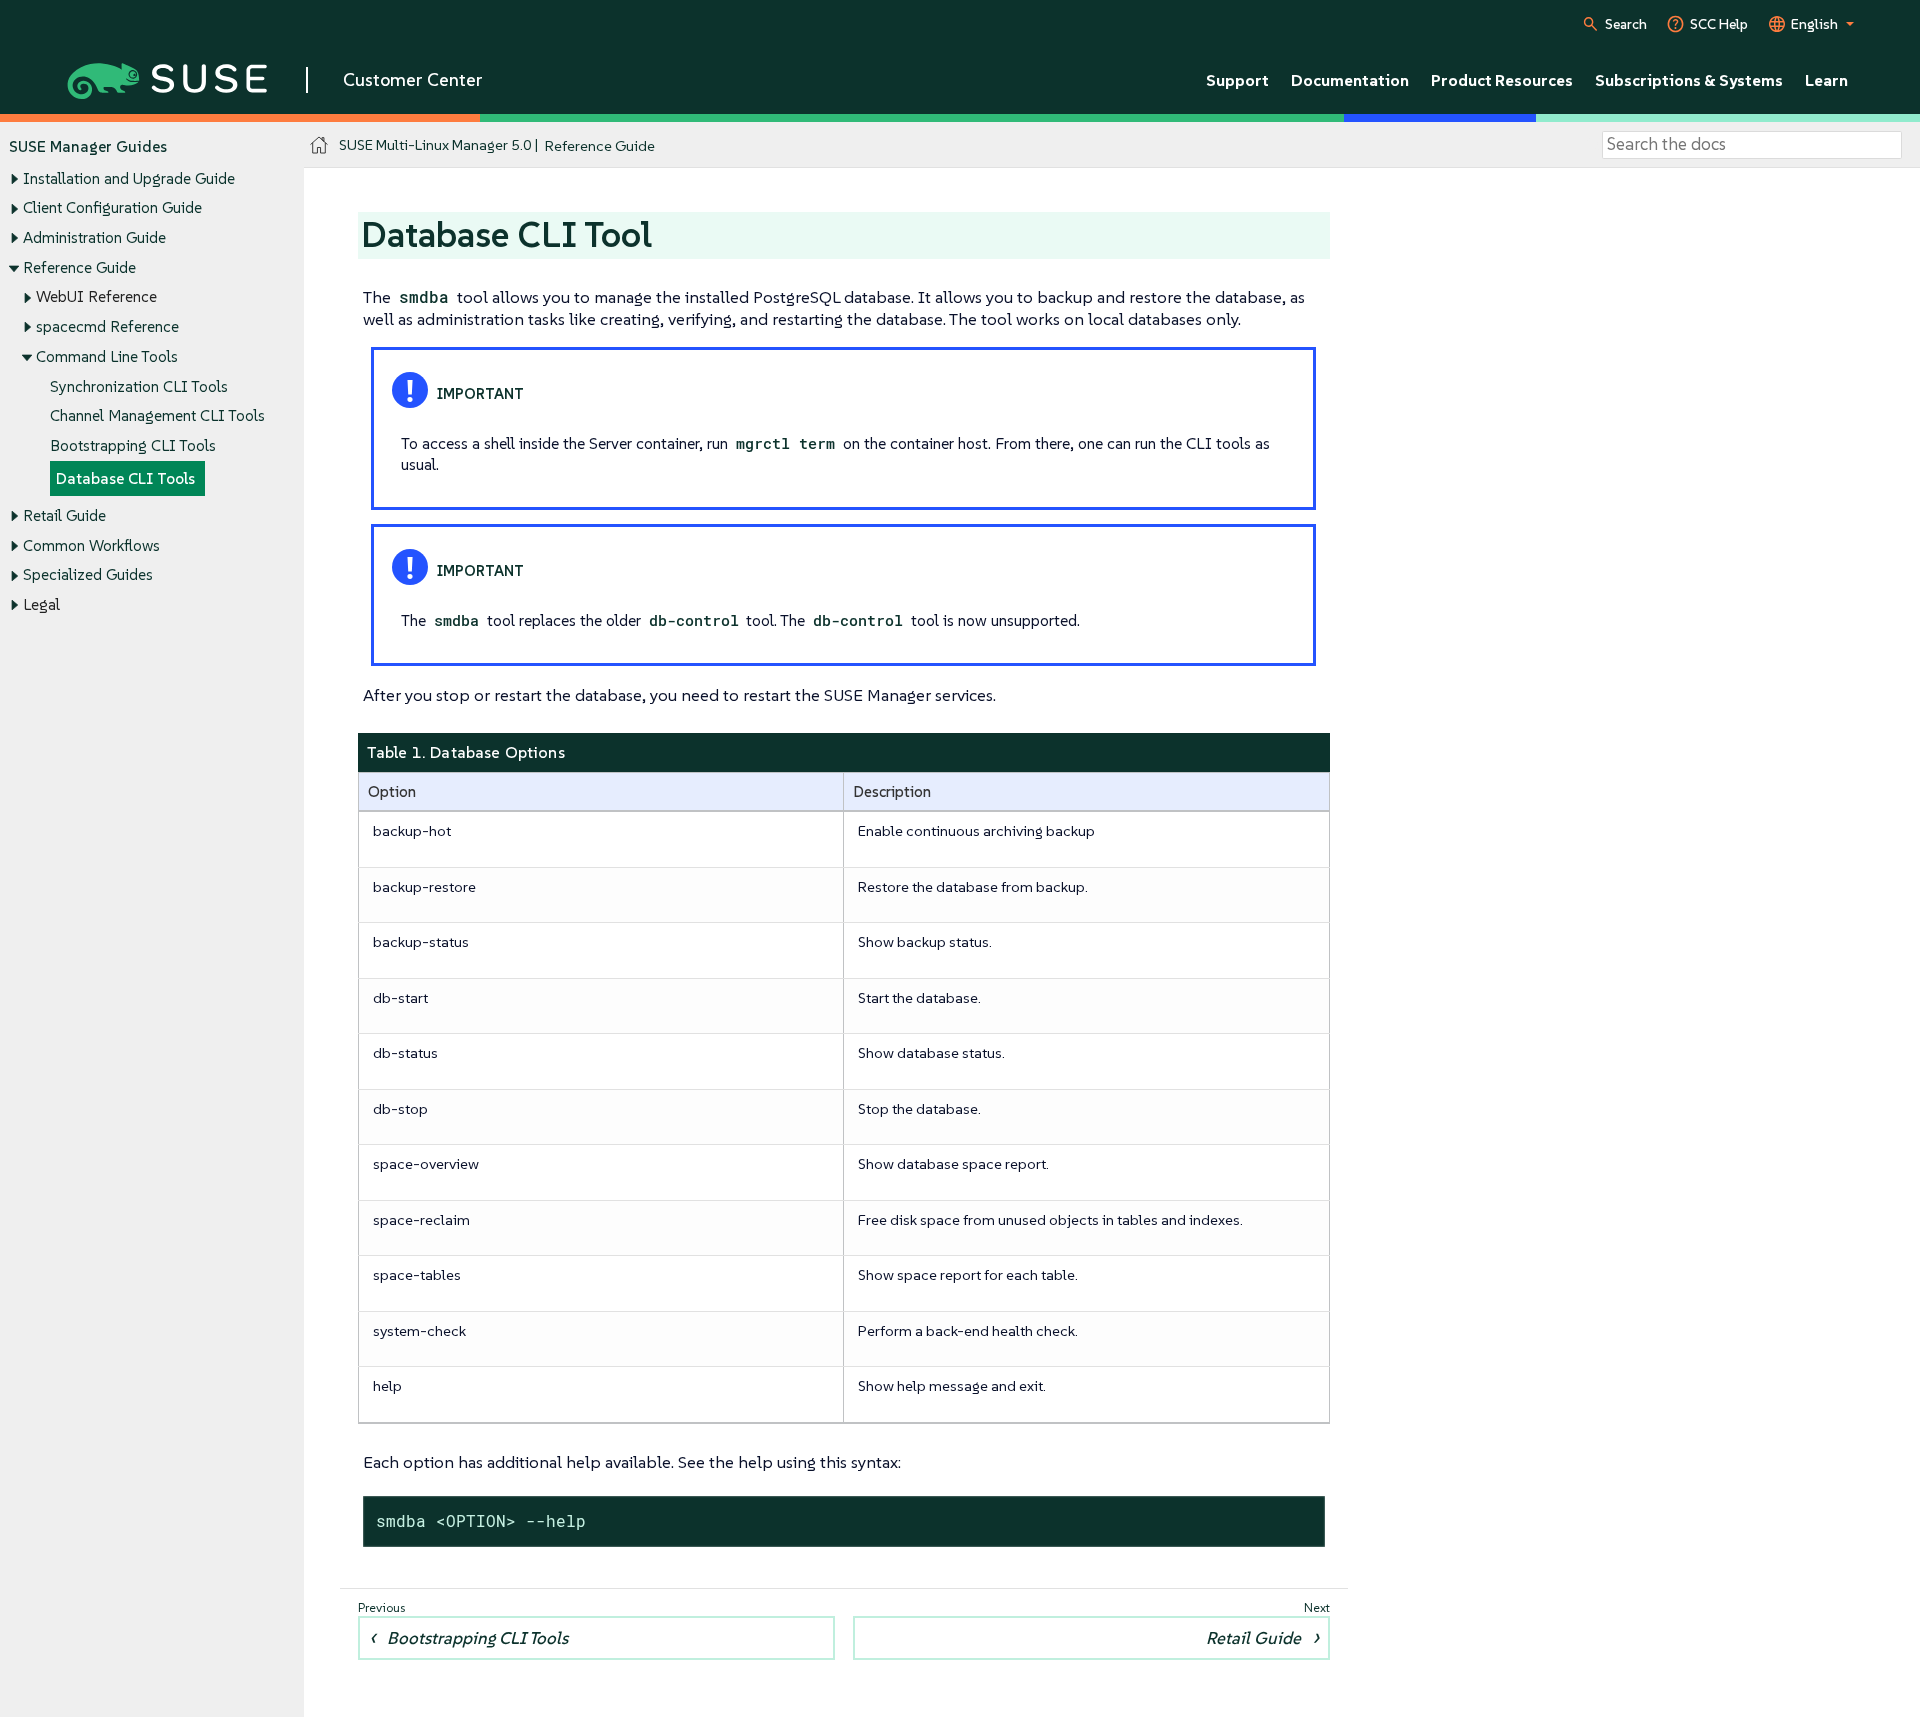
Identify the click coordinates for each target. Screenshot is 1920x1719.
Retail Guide (64, 515)
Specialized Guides (88, 574)
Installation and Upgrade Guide (129, 178)
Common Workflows (91, 545)
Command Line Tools (107, 356)
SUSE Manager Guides (88, 146)
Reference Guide (79, 267)
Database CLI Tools (125, 478)
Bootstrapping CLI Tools (133, 445)
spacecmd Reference (107, 326)
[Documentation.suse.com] (319, 145)
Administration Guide (94, 237)
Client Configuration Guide (112, 207)
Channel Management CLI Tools (157, 415)
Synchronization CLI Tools (139, 386)
